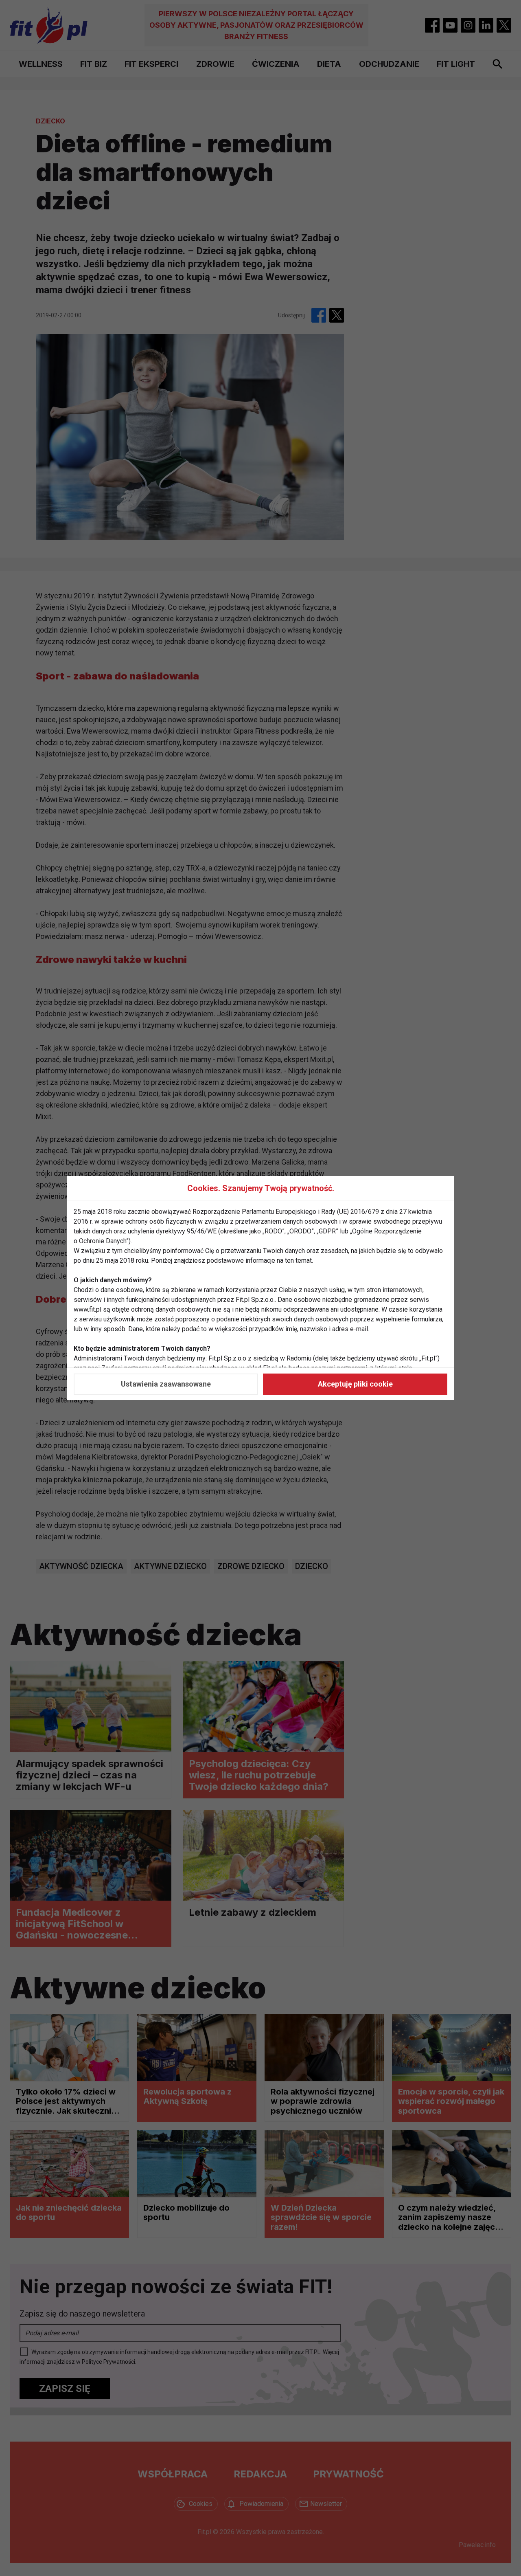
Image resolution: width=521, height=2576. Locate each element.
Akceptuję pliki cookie (355, 1384)
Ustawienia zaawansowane (166, 1384)
